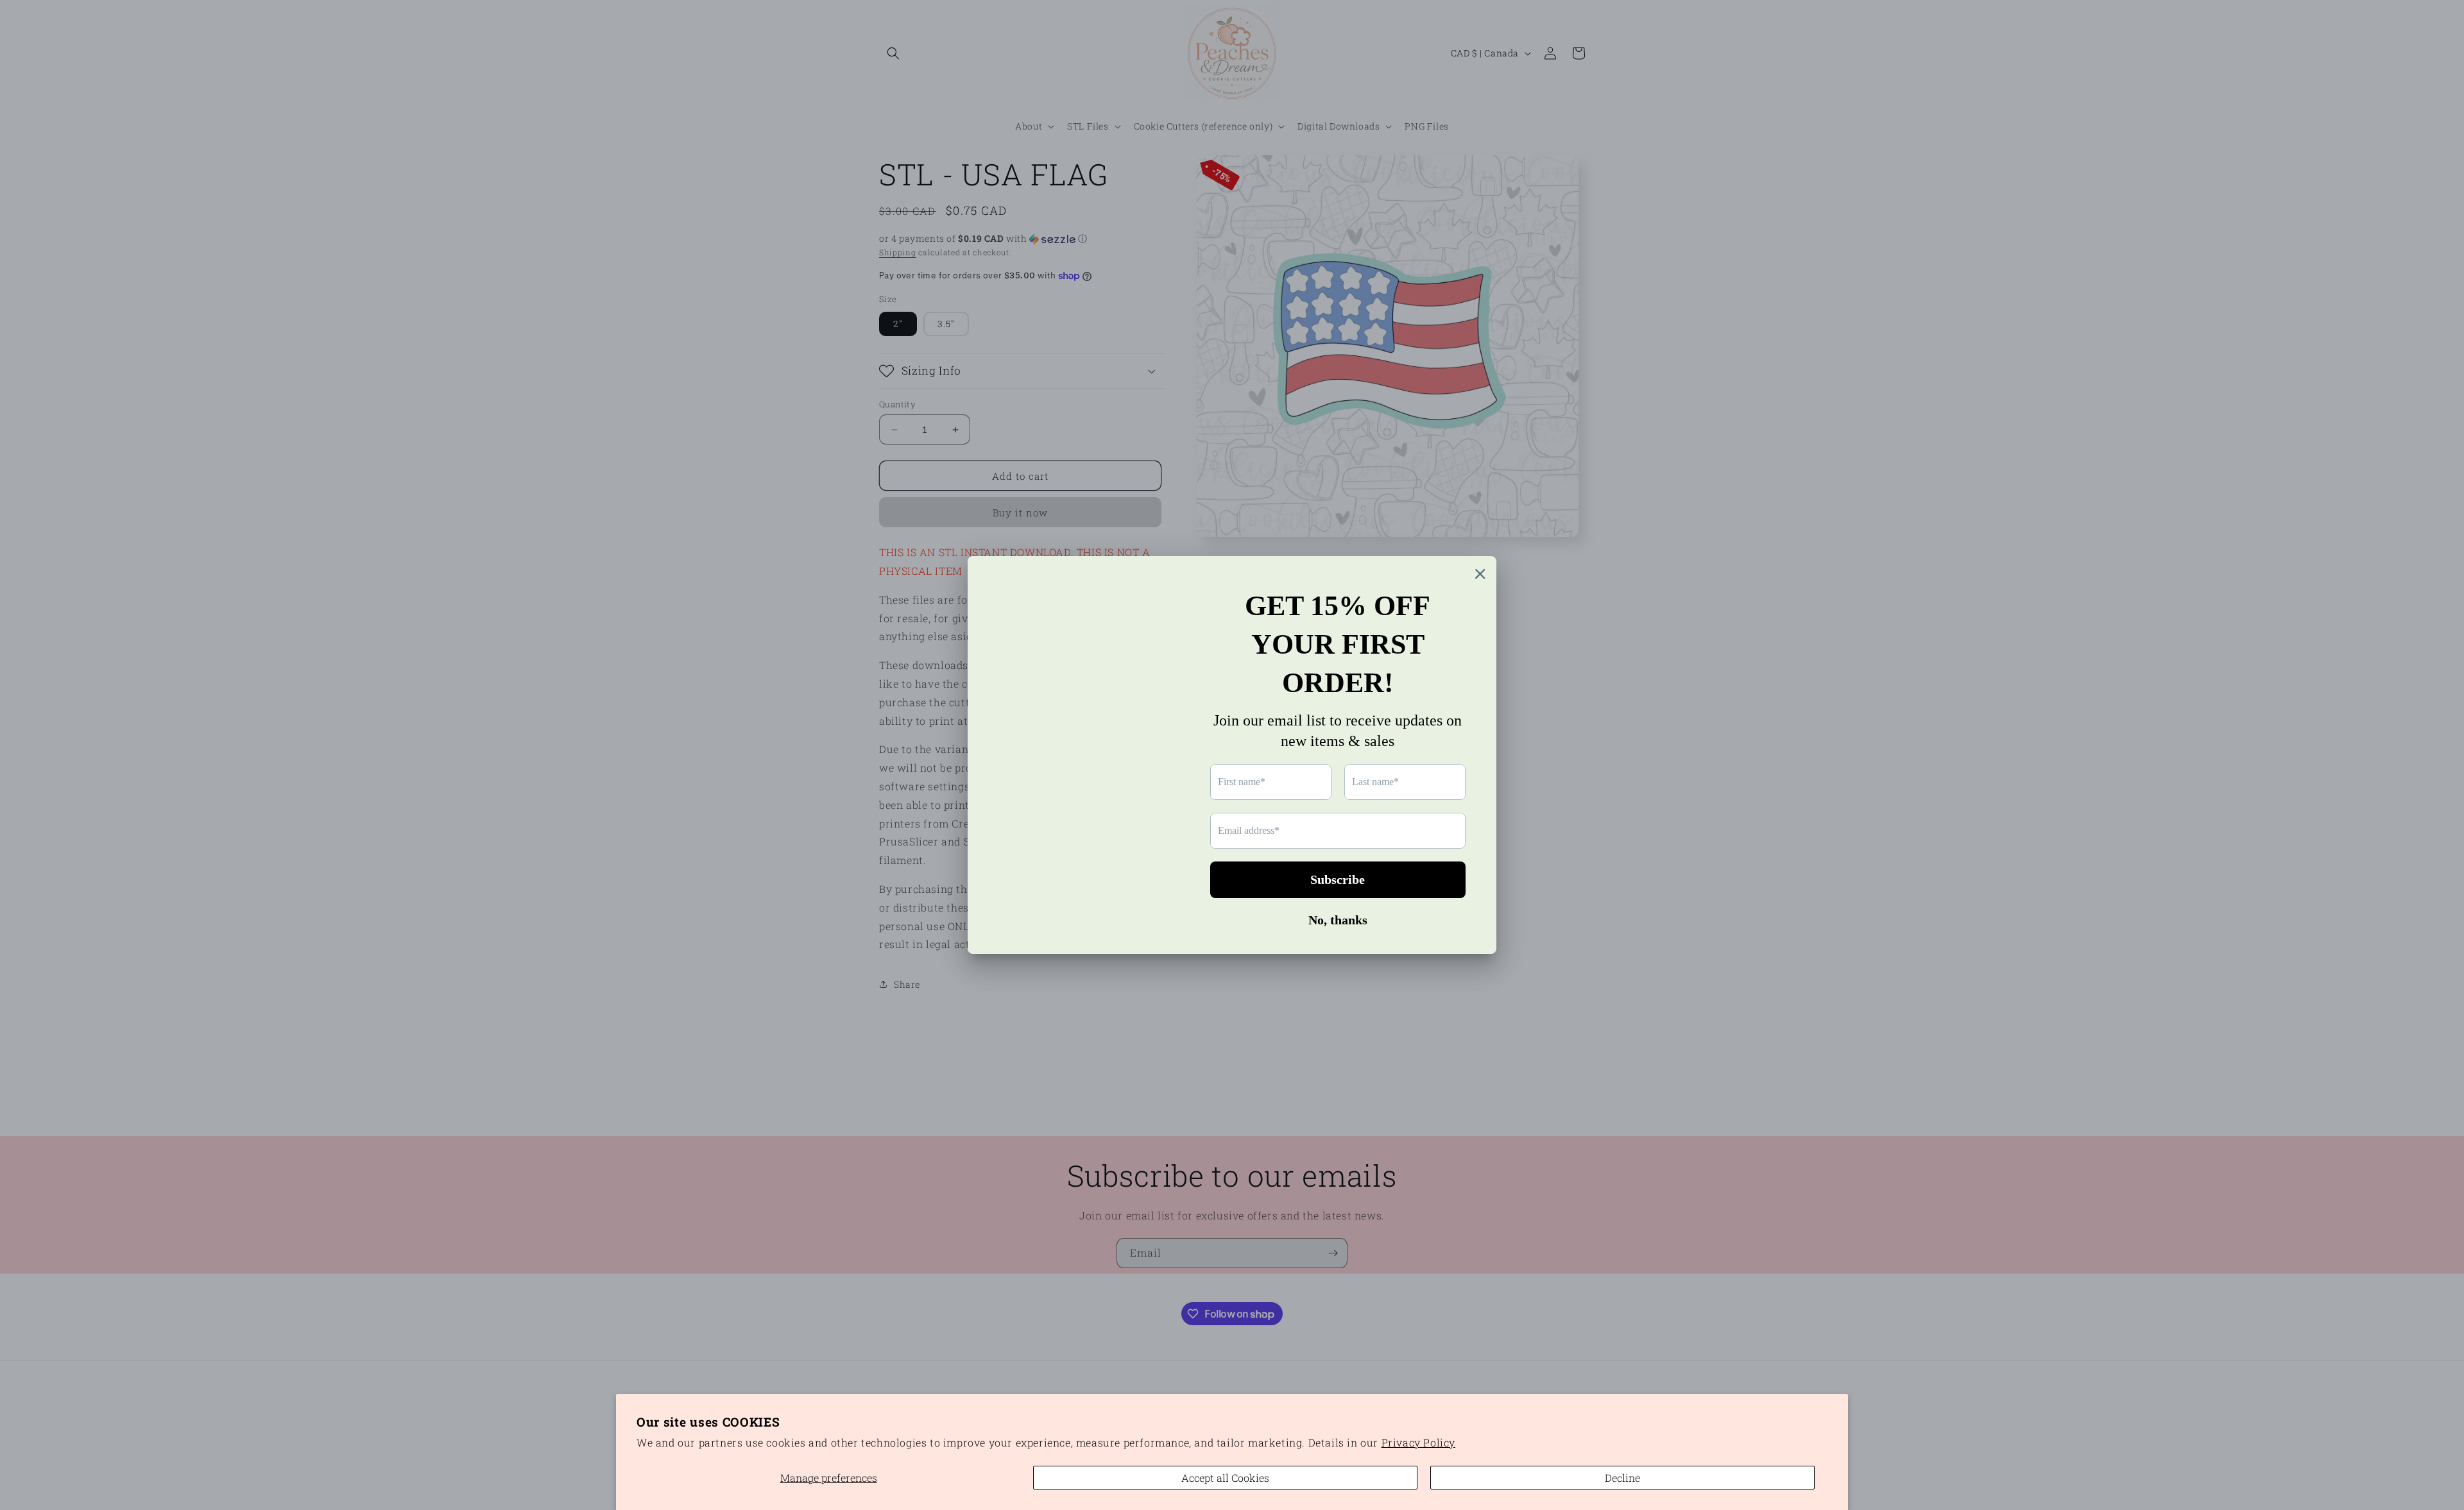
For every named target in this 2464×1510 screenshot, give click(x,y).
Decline (1622, 1478)
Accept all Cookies (1225, 1478)
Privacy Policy (1418, 1442)
